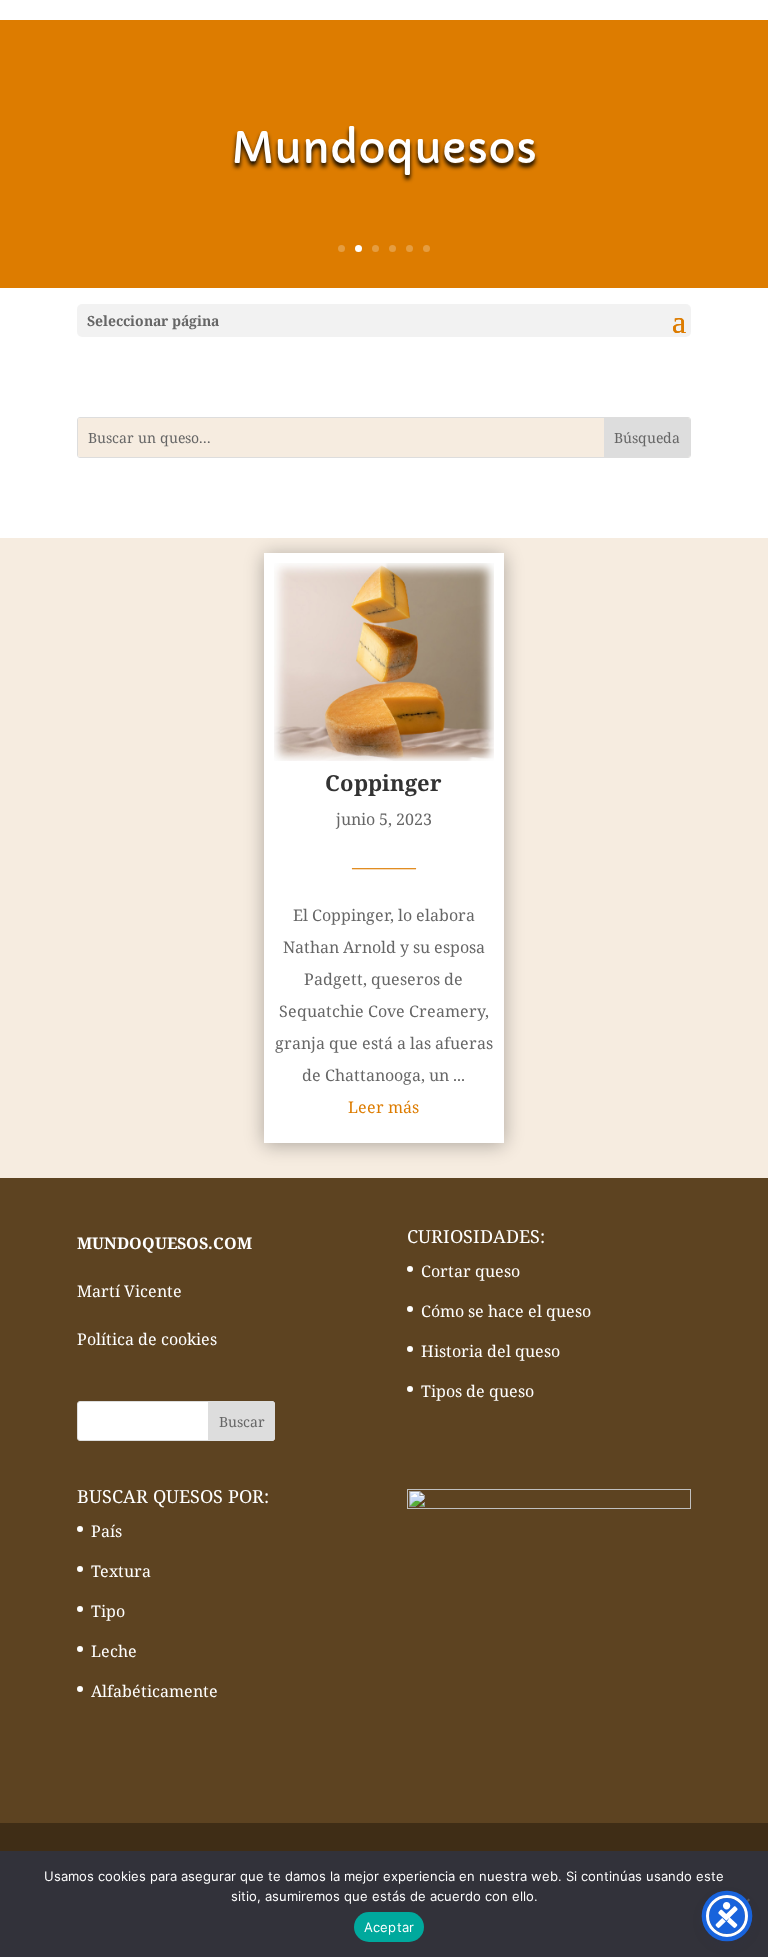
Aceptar (389, 1927)
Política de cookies (147, 1339)
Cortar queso (470, 1271)
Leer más (383, 1107)
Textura (121, 1571)
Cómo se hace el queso (506, 1311)
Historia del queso (490, 1351)
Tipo (108, 1611)
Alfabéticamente (154, 1691)
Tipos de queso (477, 1391)
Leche (114, 1651)
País (106, 1531)
